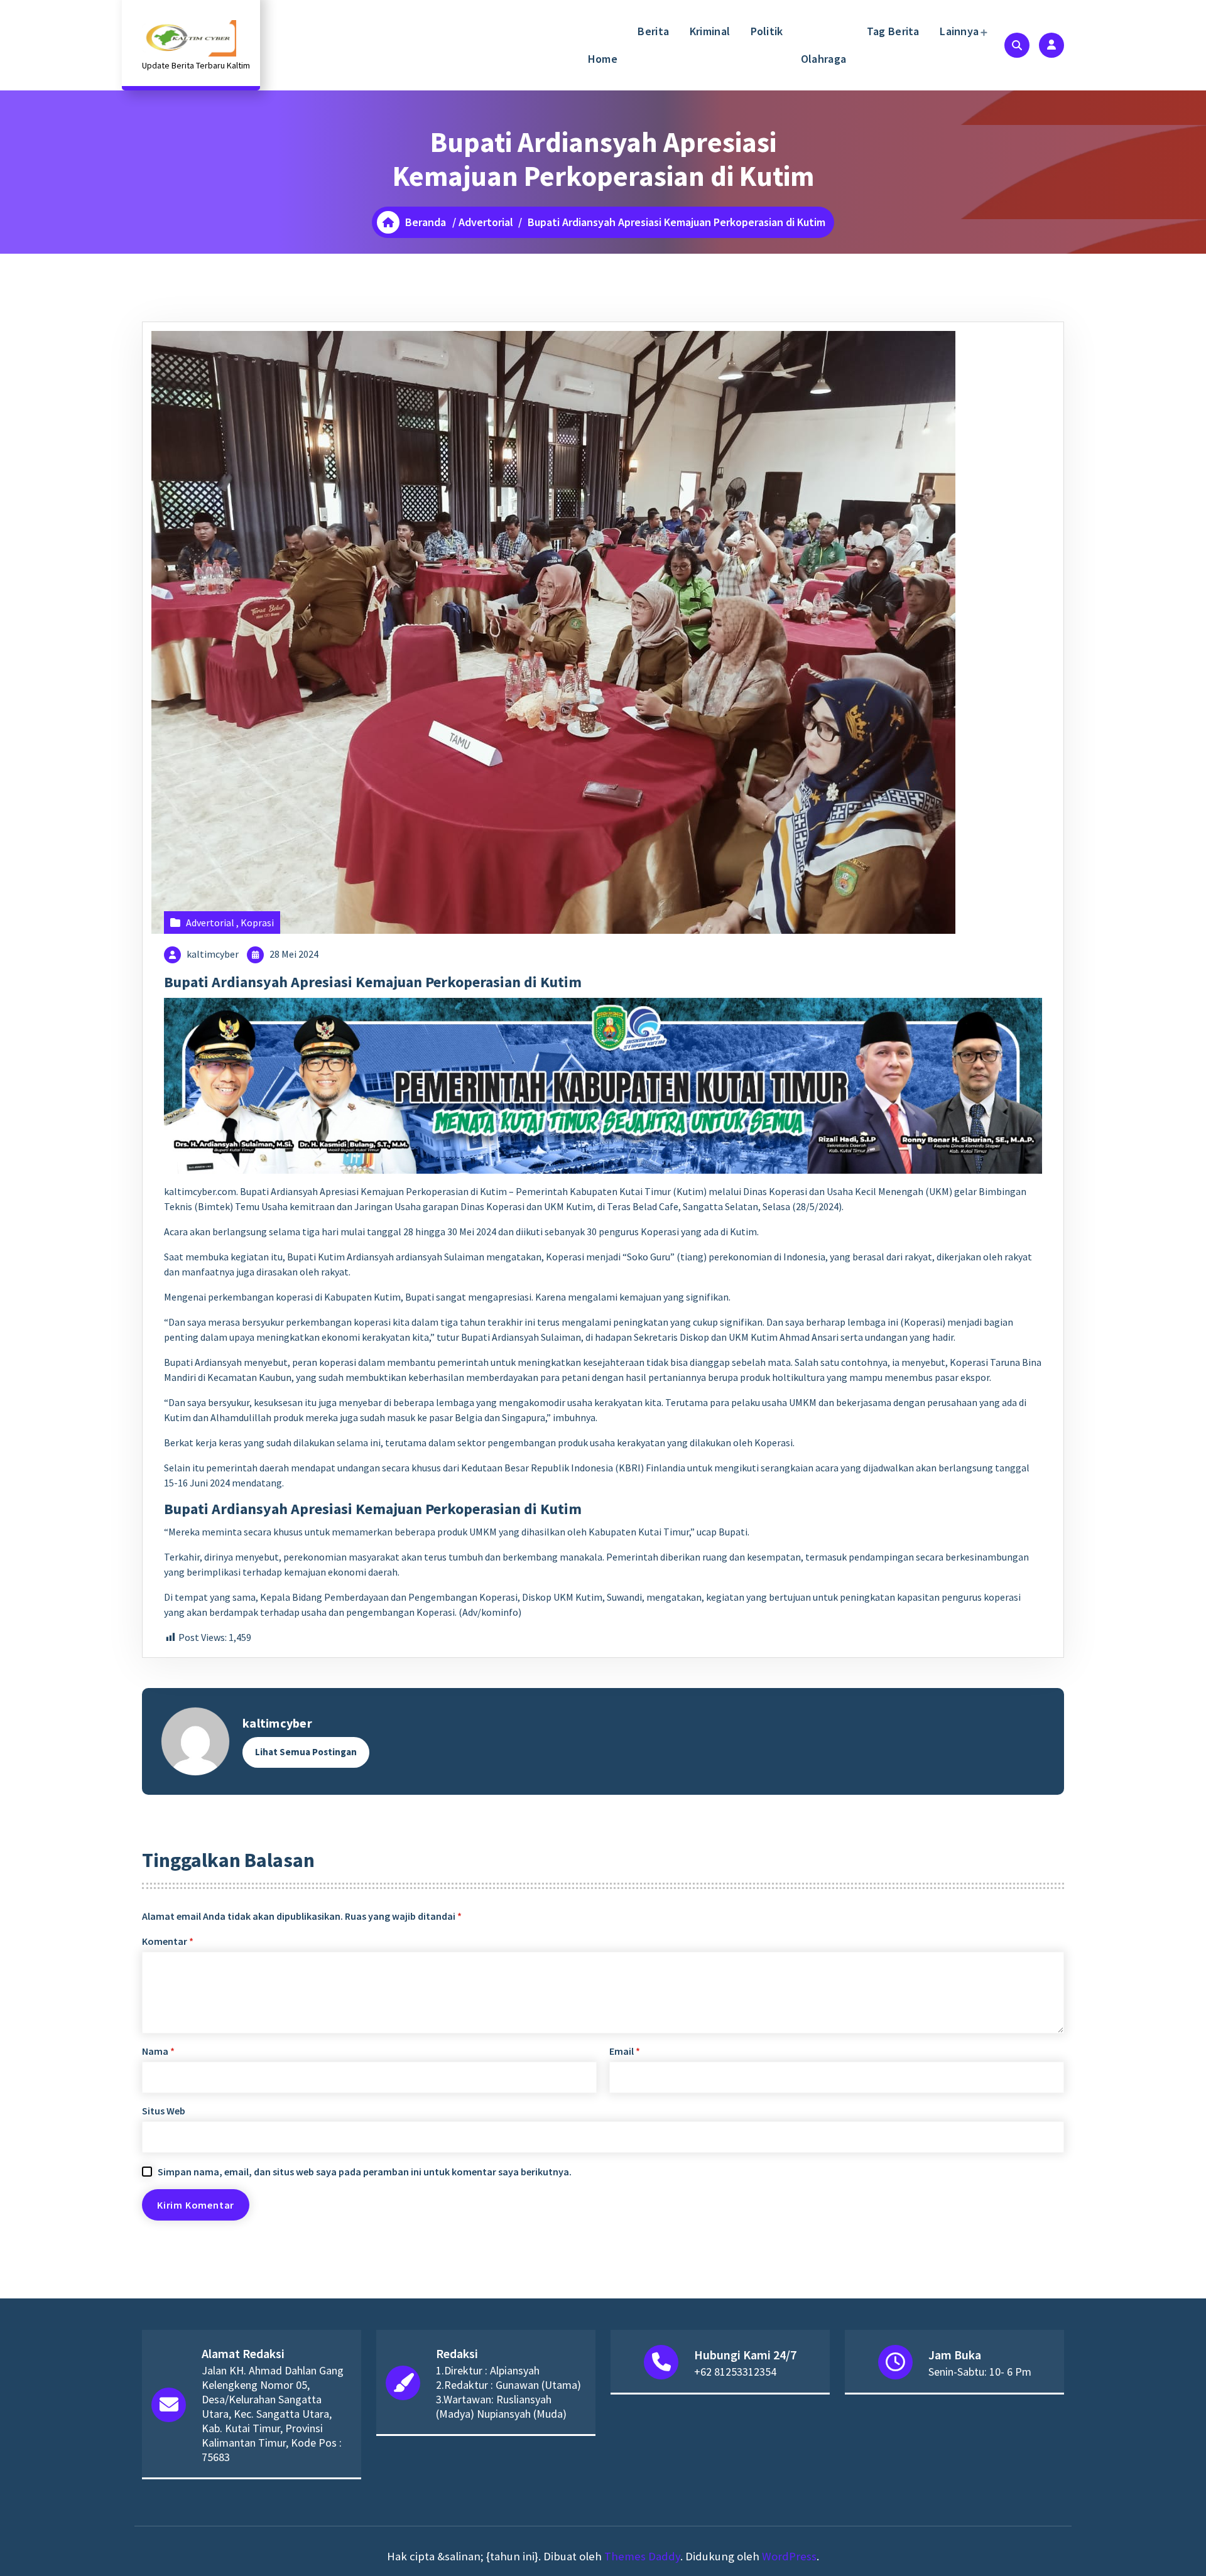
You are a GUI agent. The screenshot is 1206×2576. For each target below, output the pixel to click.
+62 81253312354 (735, 2372)
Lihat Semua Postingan (306, 1752)
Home (603, 59)
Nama (158, 2051)
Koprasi (257, 923)
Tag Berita (891, 31)
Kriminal (708, 31)
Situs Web (164, 2111)
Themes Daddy (642, 2556)
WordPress (789, 2556)
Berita (652, 31)
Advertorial (486, 222)
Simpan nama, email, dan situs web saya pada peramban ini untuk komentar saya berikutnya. (365, 2172)
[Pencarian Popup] (1017, 45)
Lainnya (958, 31)
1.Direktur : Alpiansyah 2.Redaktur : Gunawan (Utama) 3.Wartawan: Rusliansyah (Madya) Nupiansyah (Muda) (508, 2392)
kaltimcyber (213, 954)
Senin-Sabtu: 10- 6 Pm (980, 2372)
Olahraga (823, 59)
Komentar (168, 1941)
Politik (765, 31)
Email (625, 2051)
